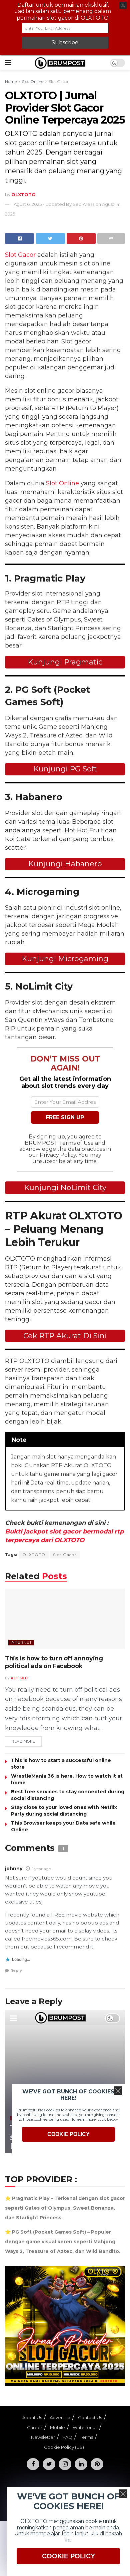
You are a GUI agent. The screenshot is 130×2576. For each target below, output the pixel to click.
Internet (21, 1642)
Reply (16, 1970)
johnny (14, 1869)
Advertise (60, 2417)
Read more (23, 1741)
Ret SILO (19, 1678)
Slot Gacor (59, 81)
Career (35, 2427)
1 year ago (41, 1869)
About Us (32, 2417)
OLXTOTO (34, 1555)
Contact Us (90, 2417)
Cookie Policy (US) (64, 2447)
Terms (86, 2437)
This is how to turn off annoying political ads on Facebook (54, 1662)
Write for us (85, 2427)
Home (11, 81)
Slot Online (33, 81)
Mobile (57, 2427)
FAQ (67, 2437)
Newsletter (43, 2437)
